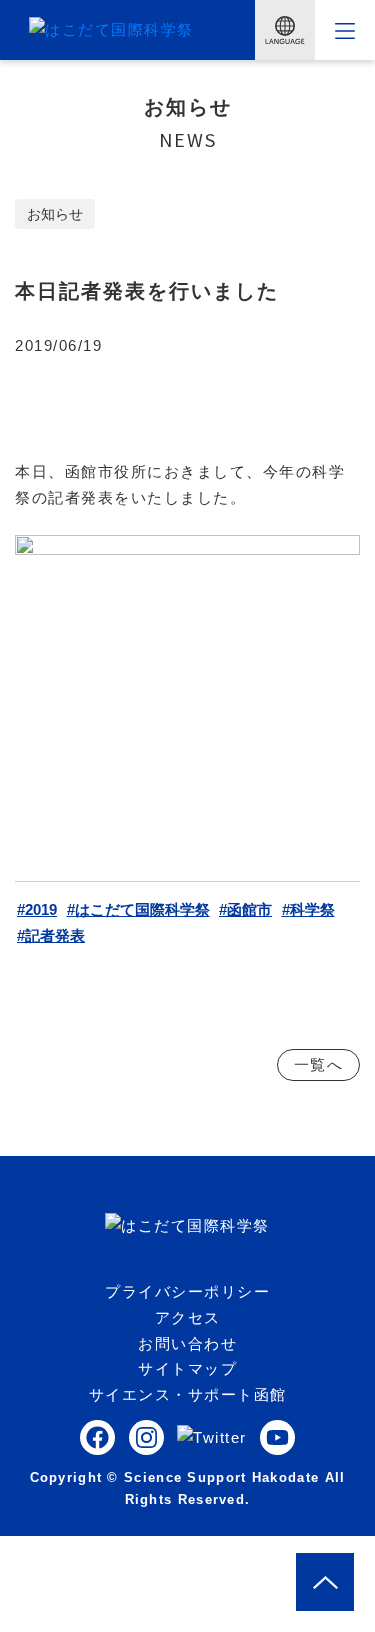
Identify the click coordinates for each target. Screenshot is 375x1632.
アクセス (188, 1317)
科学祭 (312, 909)
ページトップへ (354, 1565)
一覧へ (319, 1064)
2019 (41, 909)
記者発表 (55, 935)
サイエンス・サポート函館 (188, 1394)
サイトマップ (187, 1368)
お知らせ (55, 214)
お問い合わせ (187, 1343)
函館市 (249, 909)
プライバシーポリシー (187, 1291)
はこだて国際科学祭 (142, 909)
